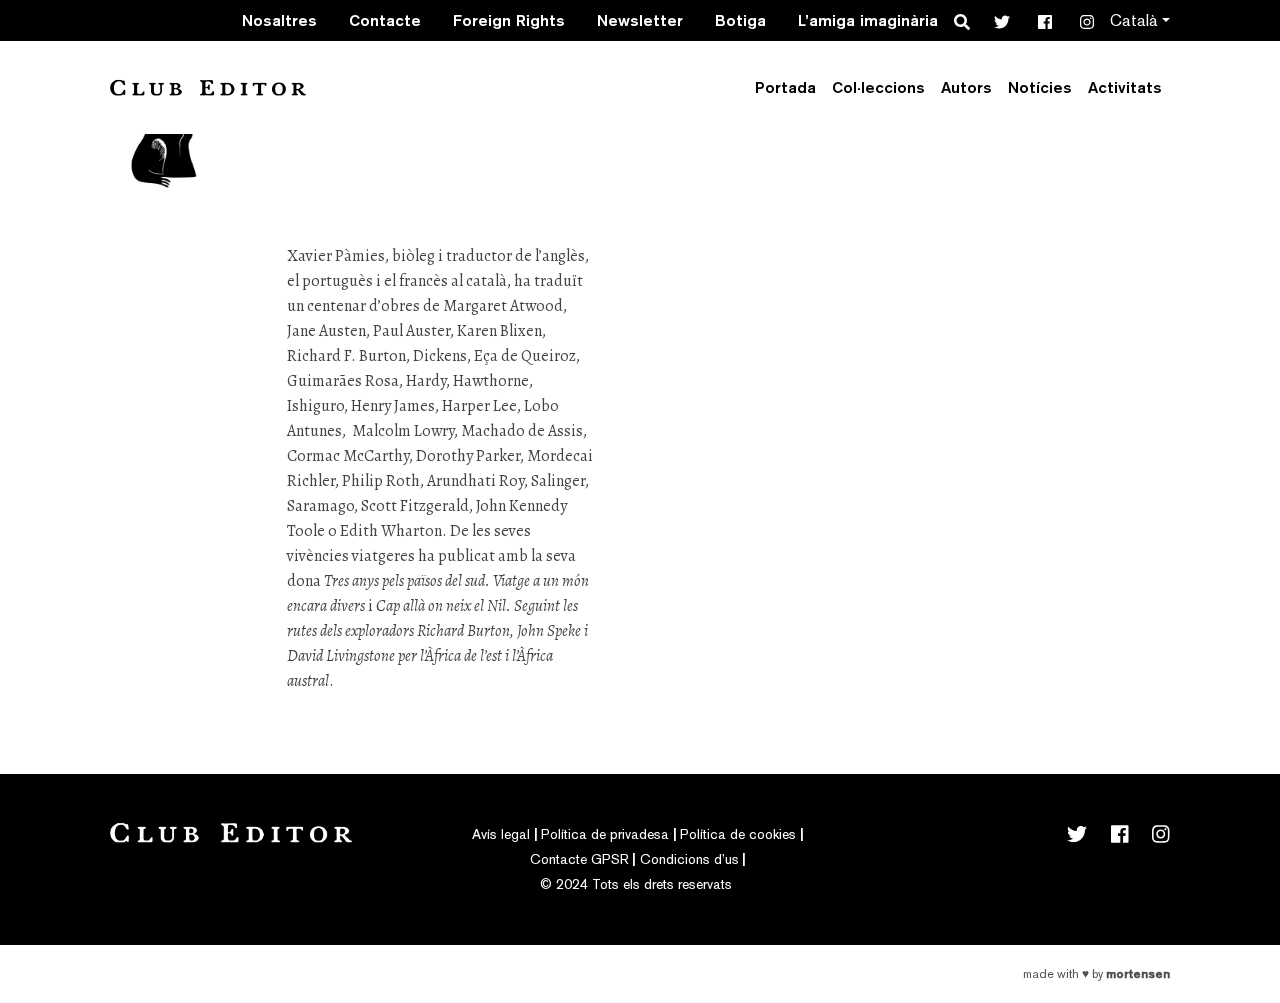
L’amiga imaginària (868, 20)
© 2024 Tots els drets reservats (636, 884)
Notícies (1040, 87)
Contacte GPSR (579, 859)
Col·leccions (878, 87)
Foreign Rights (509, 20)
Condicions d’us (689, 859)
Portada (785, 87)
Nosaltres (279, 20)
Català (1134, 20)
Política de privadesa (605, 834)
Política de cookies (738, 834)
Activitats (1125, 87)
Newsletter (640, 20)
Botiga (740, 20)
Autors (966, 87)
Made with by (1096, 974)
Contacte (385, 20)
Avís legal (501, 834)
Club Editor (208, 87)
